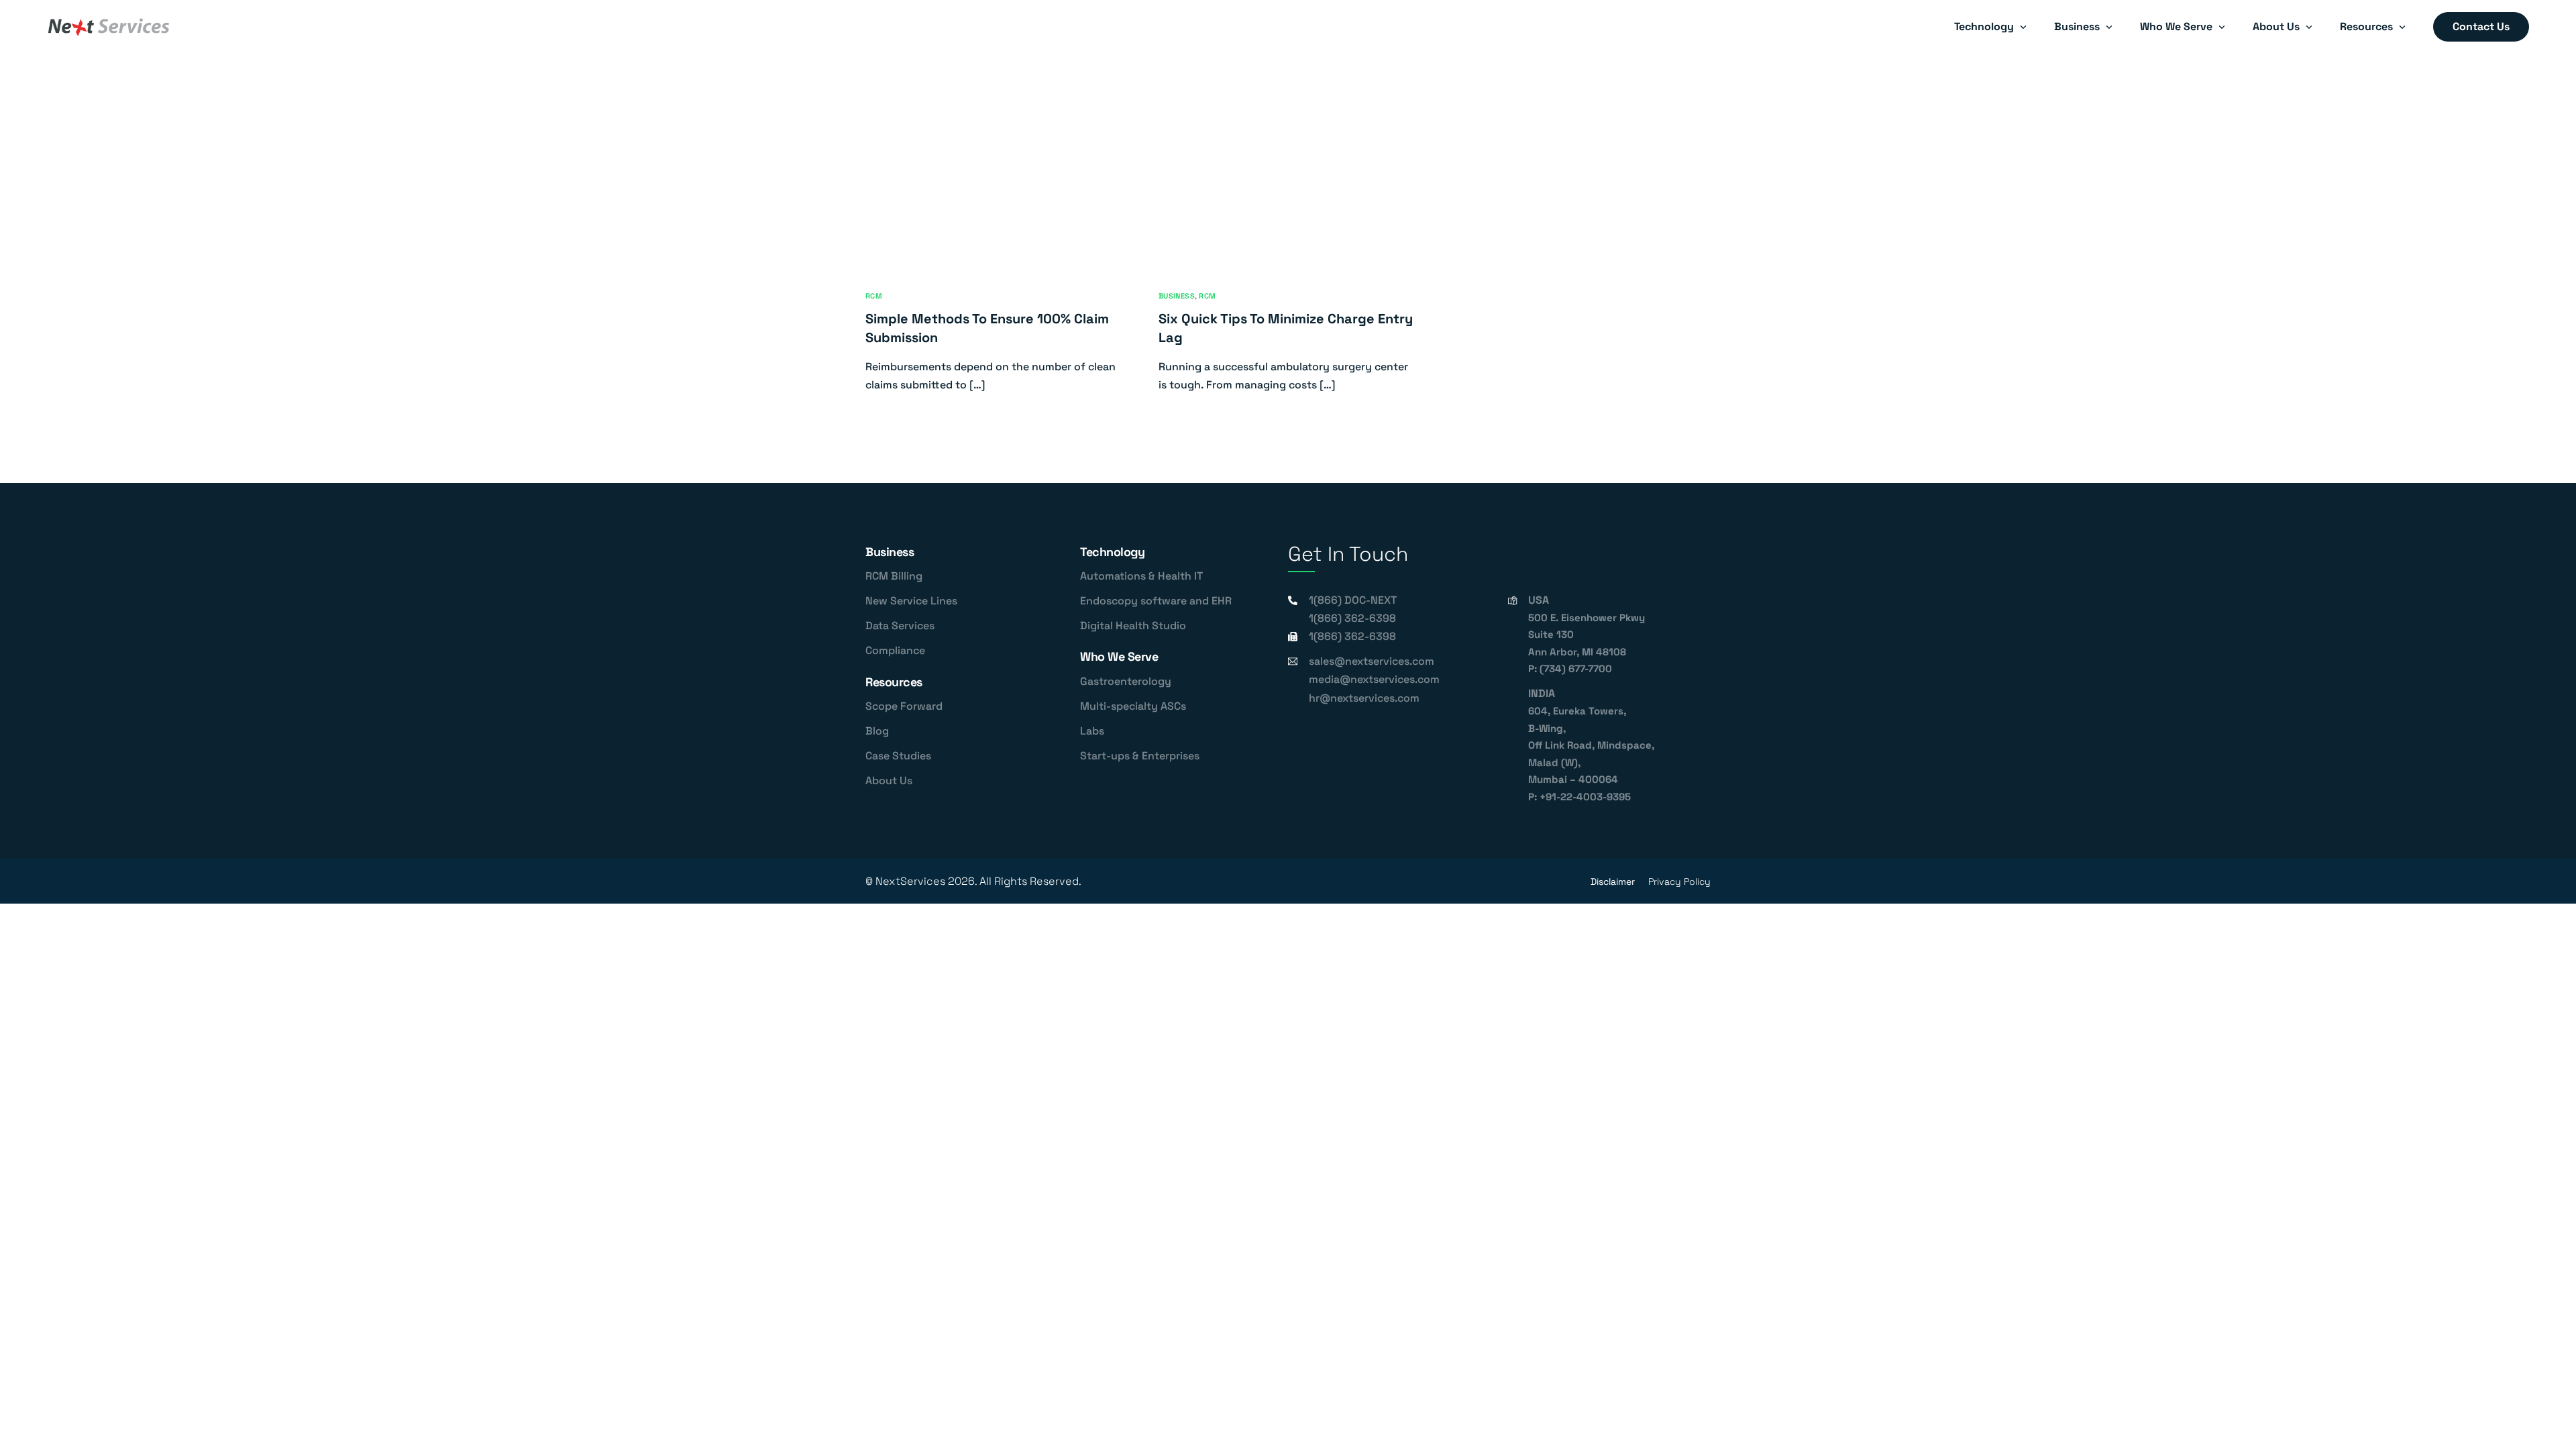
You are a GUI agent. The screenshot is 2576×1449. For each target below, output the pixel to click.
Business (1177, 296)
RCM (874, 296)
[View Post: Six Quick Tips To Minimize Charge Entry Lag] (1288, 194)
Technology (1112, 552)
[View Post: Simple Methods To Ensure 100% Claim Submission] (995, 194)
